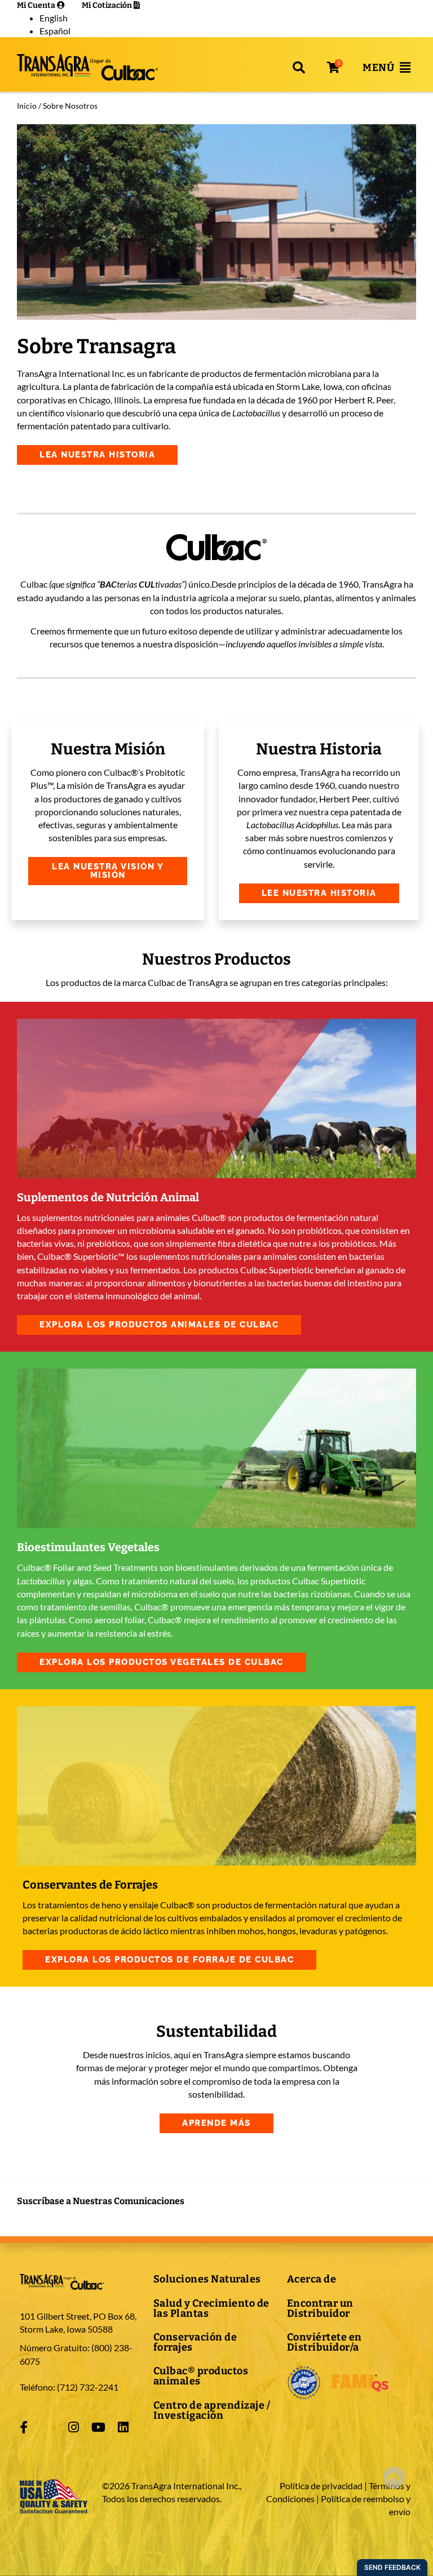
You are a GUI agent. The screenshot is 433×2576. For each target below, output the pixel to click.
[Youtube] (98, 2427)
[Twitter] (48, 2427)
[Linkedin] (123, 2427)
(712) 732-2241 (88, 2387)
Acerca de (312, 2279)
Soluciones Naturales (207, 2279)
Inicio (27, 106)
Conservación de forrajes (195, 2342)
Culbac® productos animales (201, 2376)
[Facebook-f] (24, 2427)
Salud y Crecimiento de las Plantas (211, 2308)
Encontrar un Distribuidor (320, 2308)
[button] (299, 68)
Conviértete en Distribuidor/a (324, 2342)
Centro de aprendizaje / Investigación (212, 2410)
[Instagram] (73, 2427)
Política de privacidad (321, 2486)
